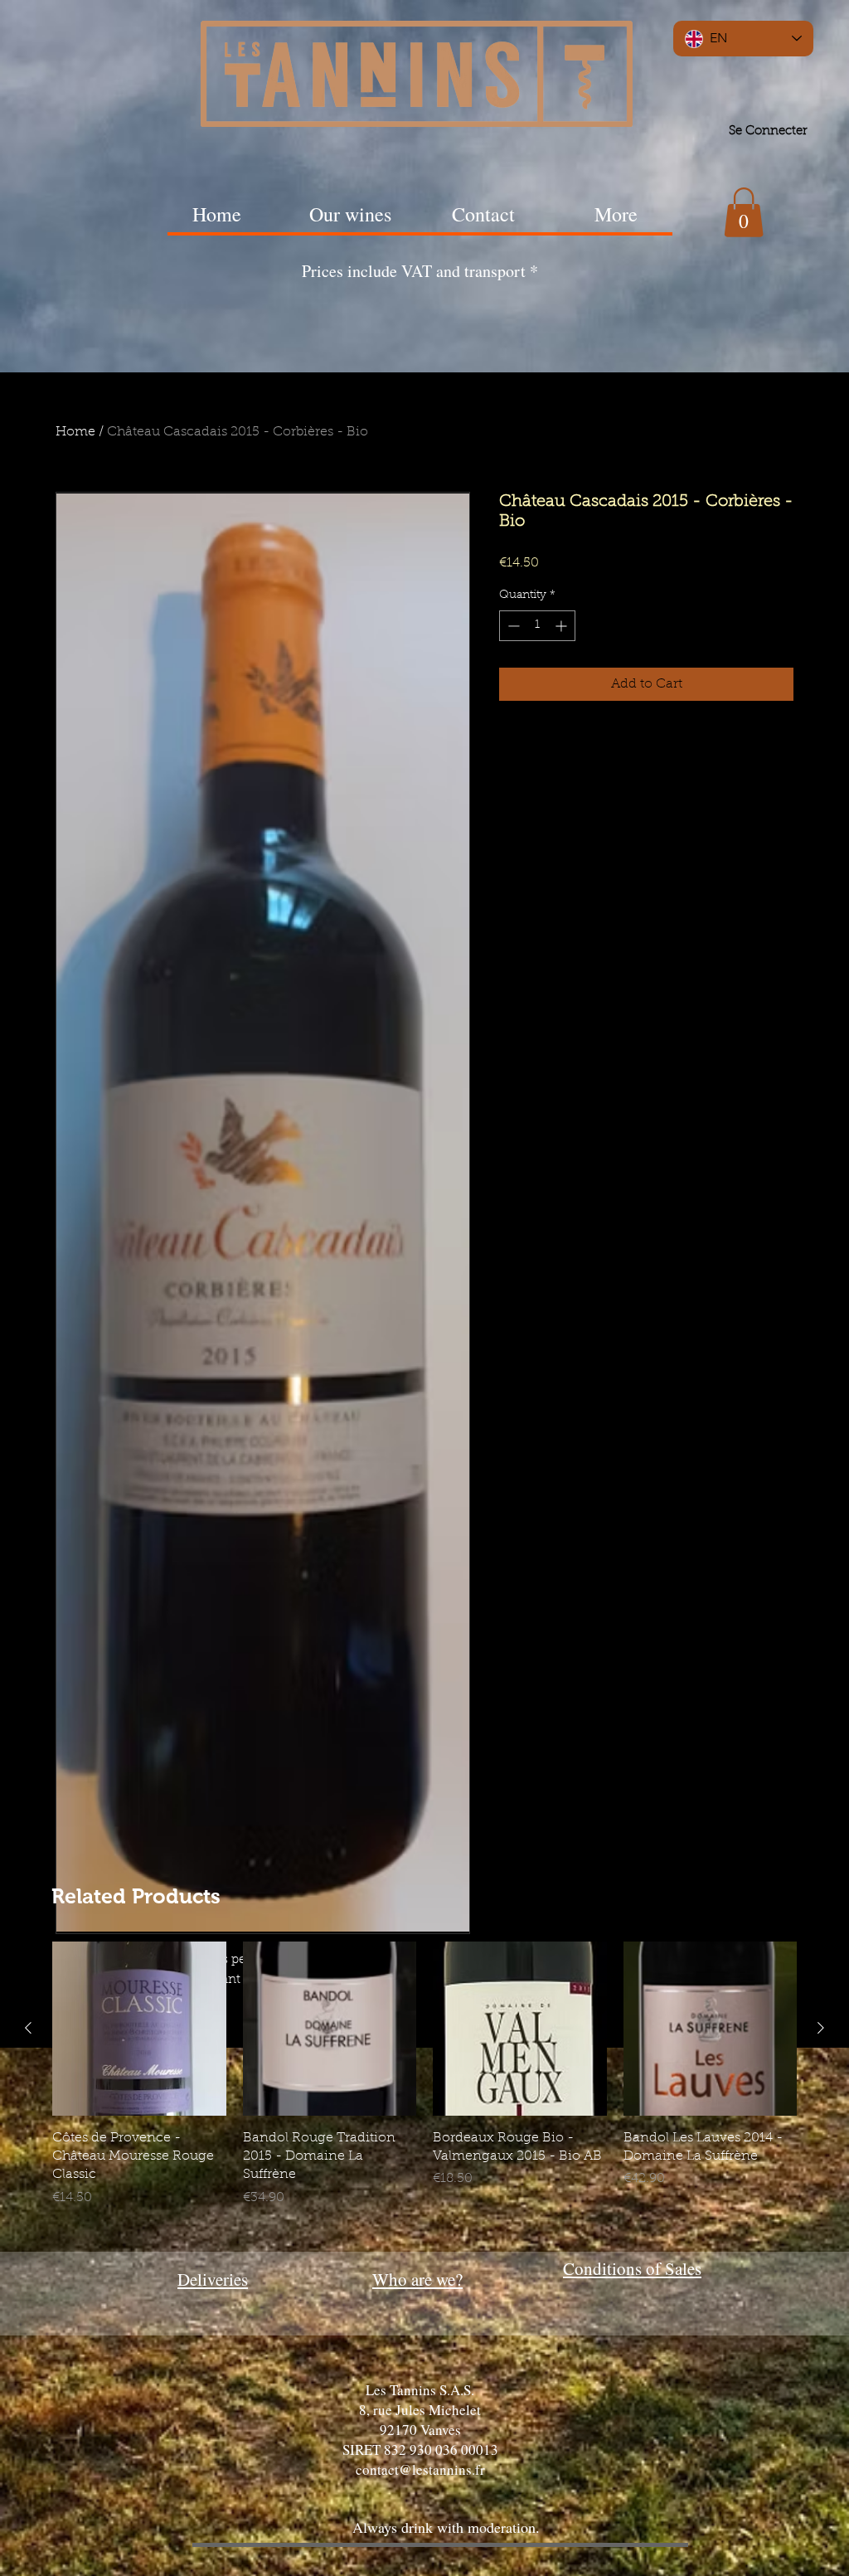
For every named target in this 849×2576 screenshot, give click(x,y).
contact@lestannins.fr (420, 2469)
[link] (744, 212)
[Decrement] (512, 626)
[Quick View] (139, 2029)
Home (75, 432)
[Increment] (563, 626)
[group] (424, 2084)
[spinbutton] (537, 626)
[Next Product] (821, 2028)
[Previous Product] (28, 2028)
